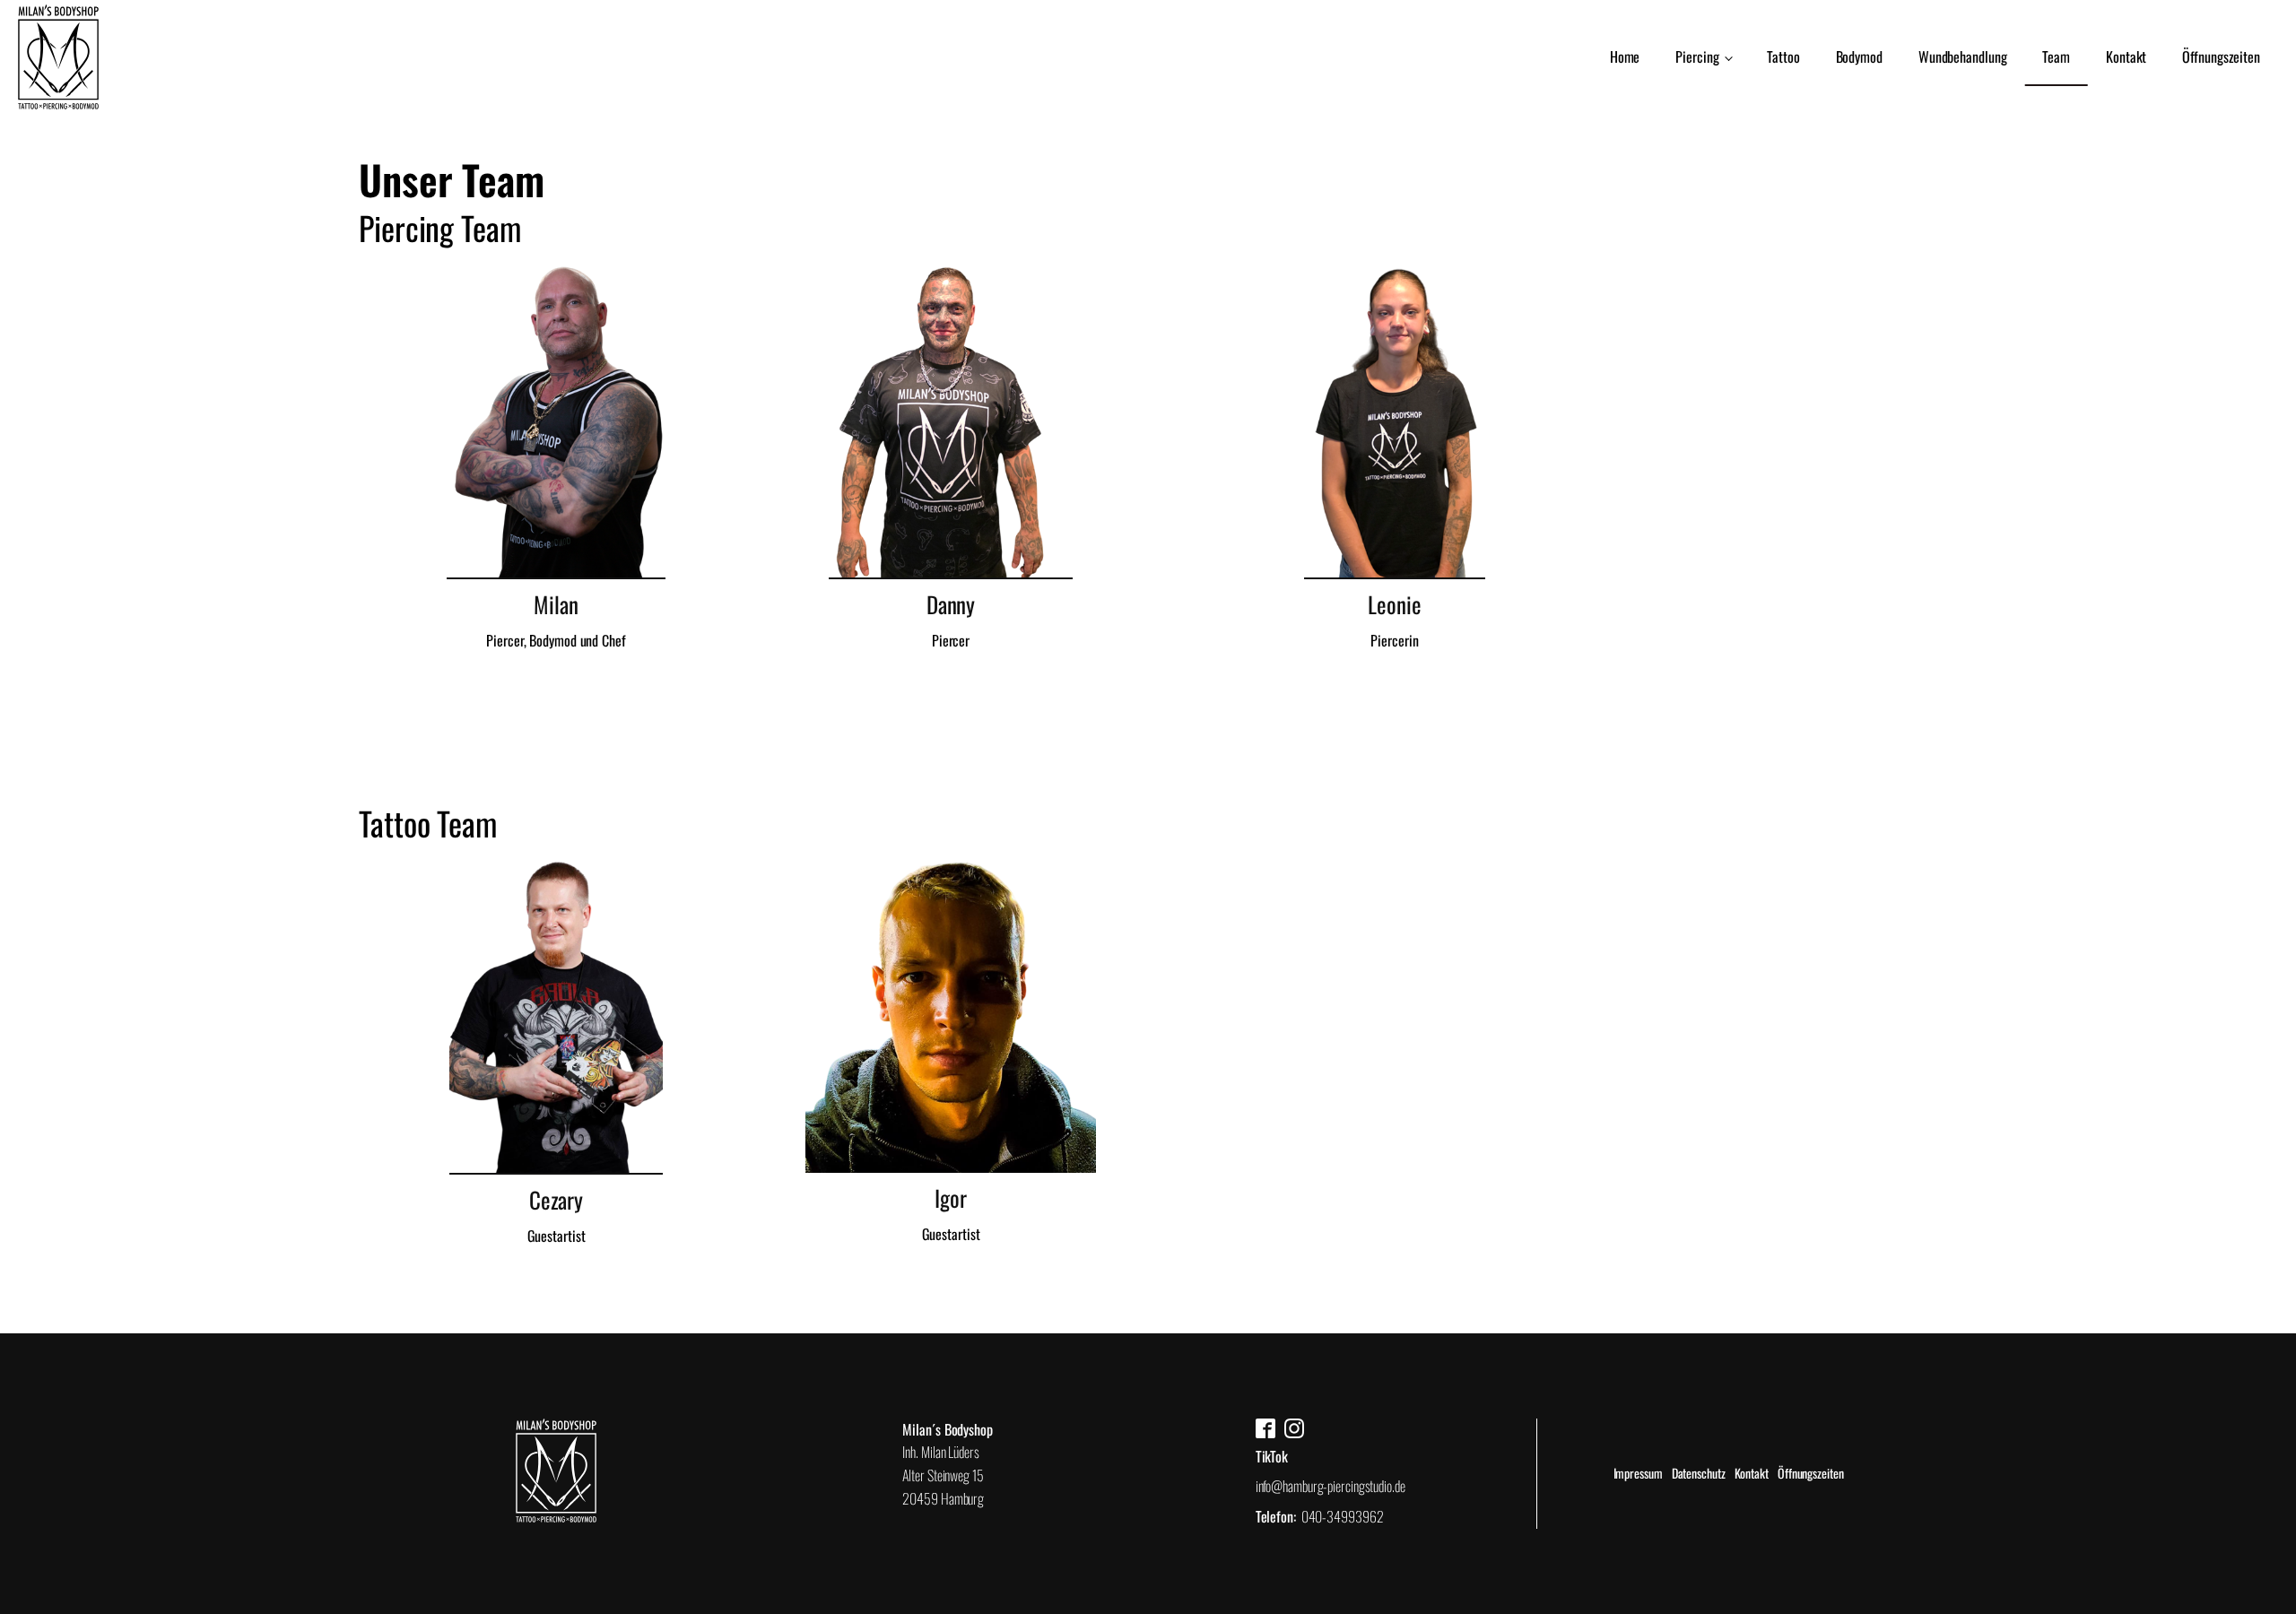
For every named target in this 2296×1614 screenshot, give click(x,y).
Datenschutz (1699, 1473)
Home (1625, 56)
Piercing (1697, 56)
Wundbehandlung (1963, 56)
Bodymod (1859, 56)
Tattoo (1783, 56)
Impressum (1638, 1473)
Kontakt (2126, 56)
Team (2056, 56)
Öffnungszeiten (2221, 56)
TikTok (1272, 1456)
